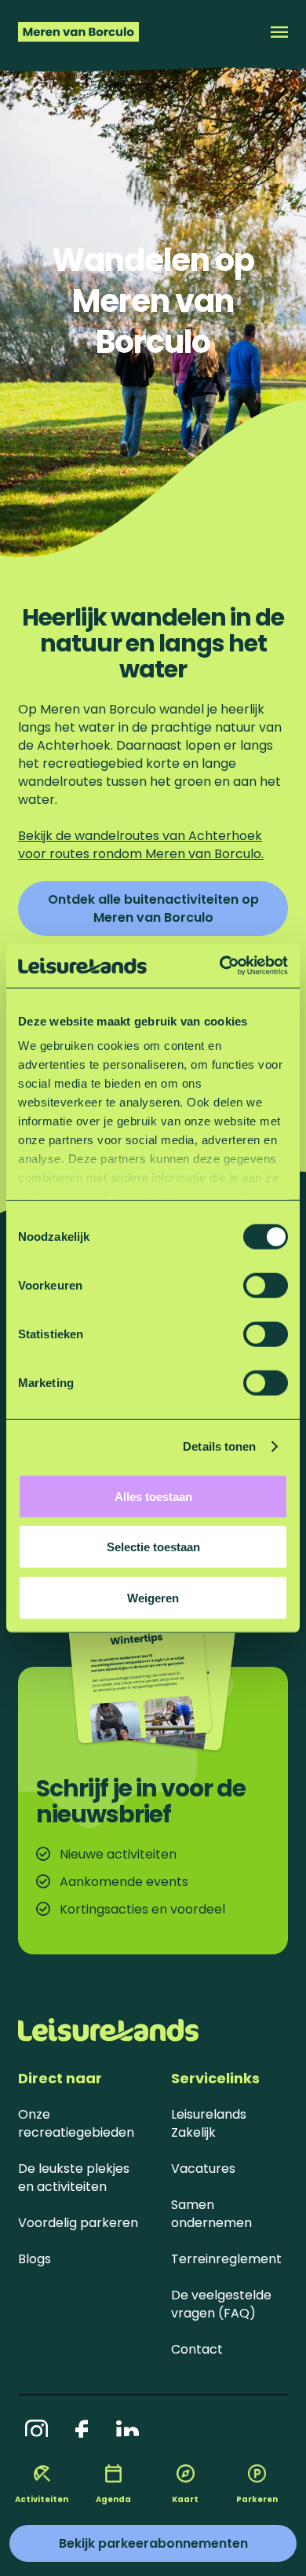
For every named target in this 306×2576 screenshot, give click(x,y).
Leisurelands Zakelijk (209, 2123)
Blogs (35, 2259)
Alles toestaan (153, 1496)
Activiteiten (42, 2499)
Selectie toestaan (153, 1547)
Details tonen (219, 1446)
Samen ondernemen (211, 2214)
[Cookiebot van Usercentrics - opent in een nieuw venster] (220, 966)
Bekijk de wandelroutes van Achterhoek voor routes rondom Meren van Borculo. (141, 845)
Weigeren (153, 1597)
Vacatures (203, 2169)
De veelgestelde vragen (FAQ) (221, 2304)
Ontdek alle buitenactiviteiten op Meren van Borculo (153, 908)
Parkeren (257, 2499)
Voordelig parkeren (78, 2223)
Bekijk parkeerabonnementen (153, 2543)
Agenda (113, 2499)
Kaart (185, 2499)
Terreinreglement (226, 2259)
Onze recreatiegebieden (76, 2123)
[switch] (266, 1285)
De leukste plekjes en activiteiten (74, 2178)
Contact (197, 2349)
